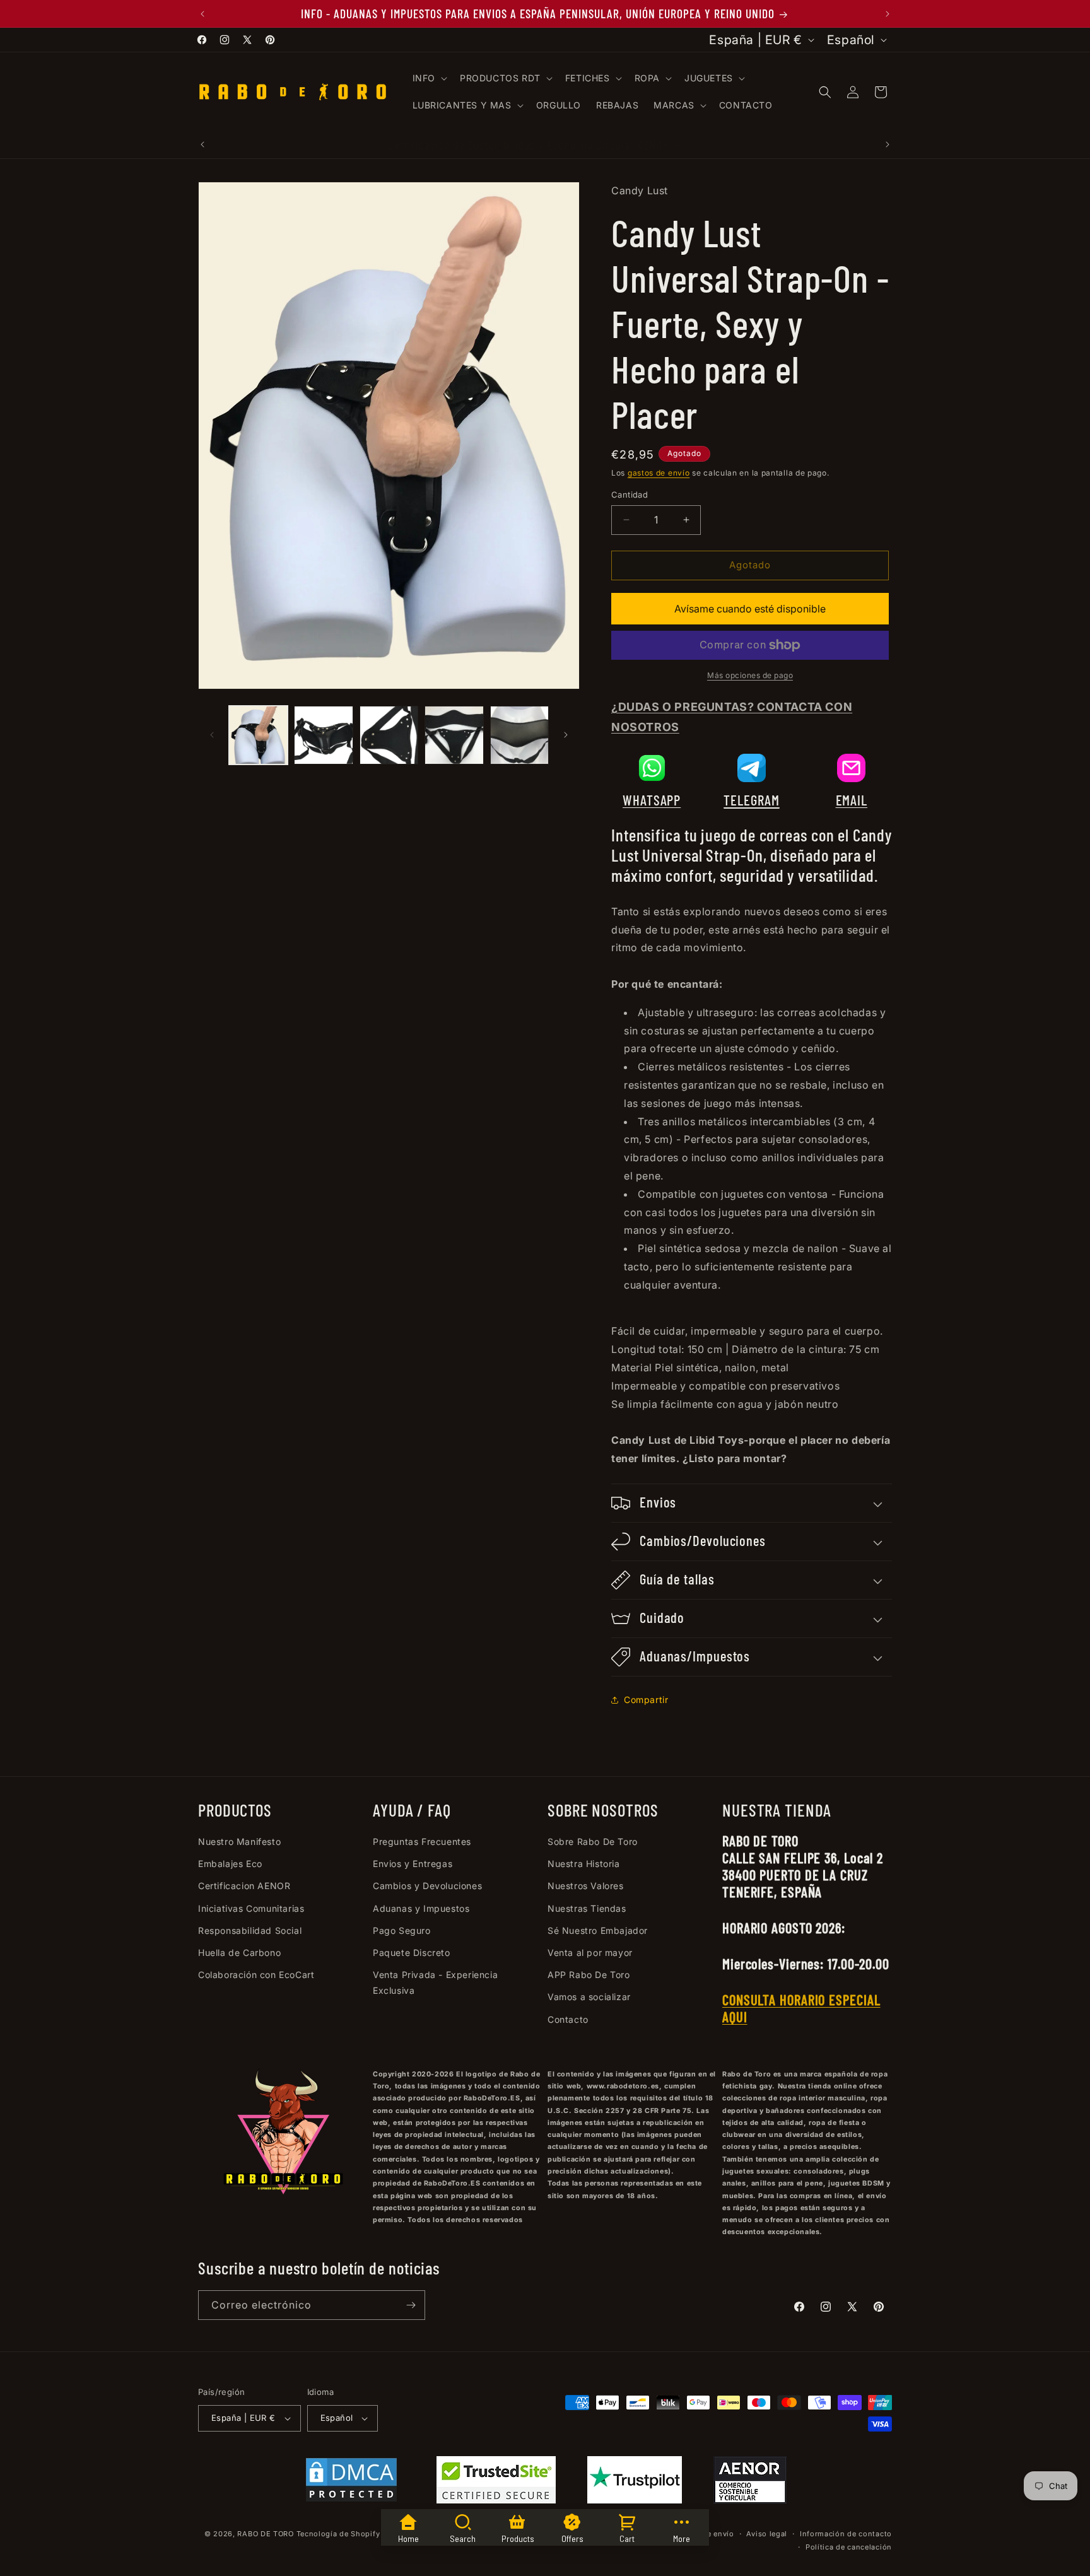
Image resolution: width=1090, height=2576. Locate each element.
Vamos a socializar (589, 1997)
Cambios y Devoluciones (427, 1886)
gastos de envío (659, 473)
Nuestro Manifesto (239, 1841)
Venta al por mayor (590, 1952)
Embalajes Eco (230, 1864)
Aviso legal (767, 2534)
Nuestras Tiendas (587, 1908)
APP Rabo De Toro (589, 1975)
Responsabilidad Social (250, 1930)
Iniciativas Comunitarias (251, 1908)
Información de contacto (846, 2534)
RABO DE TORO (265, 2534)
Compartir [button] (646, 1700)
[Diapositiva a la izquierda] (212, 735)
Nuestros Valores (586, 1886)
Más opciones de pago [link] (750, 675)
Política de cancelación (849, 2547)
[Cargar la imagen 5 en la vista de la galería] (519, 735)
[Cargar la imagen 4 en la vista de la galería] (454, 735)
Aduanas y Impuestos (421, 1908)
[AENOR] (750, 2483)
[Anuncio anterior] (202, 14)
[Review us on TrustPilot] (635, 2500)
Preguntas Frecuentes (422, 1841)
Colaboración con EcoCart (256, 1975)
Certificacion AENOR (244, 1886)
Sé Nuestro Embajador (598, 1930)
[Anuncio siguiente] (888, 14)
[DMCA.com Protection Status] (351, 2483)
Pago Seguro (402, 1930)
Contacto (568, 2019)
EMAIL (852, 800)
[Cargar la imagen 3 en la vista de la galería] (389, 735)
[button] (429, 78)
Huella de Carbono (239, 1952)
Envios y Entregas (413, 1864)
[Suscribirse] (411, 2305)
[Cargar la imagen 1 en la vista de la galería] (258, 735)
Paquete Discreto (412, 1952)
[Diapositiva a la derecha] (566, 735)
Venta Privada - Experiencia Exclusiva (435, 1982)
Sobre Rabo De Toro (593, 1841)
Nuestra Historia (584, 1864)
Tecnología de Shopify (338, 2534)
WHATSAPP (652, 800)
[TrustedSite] (496, 2483)
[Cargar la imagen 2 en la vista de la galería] (323, 735)
